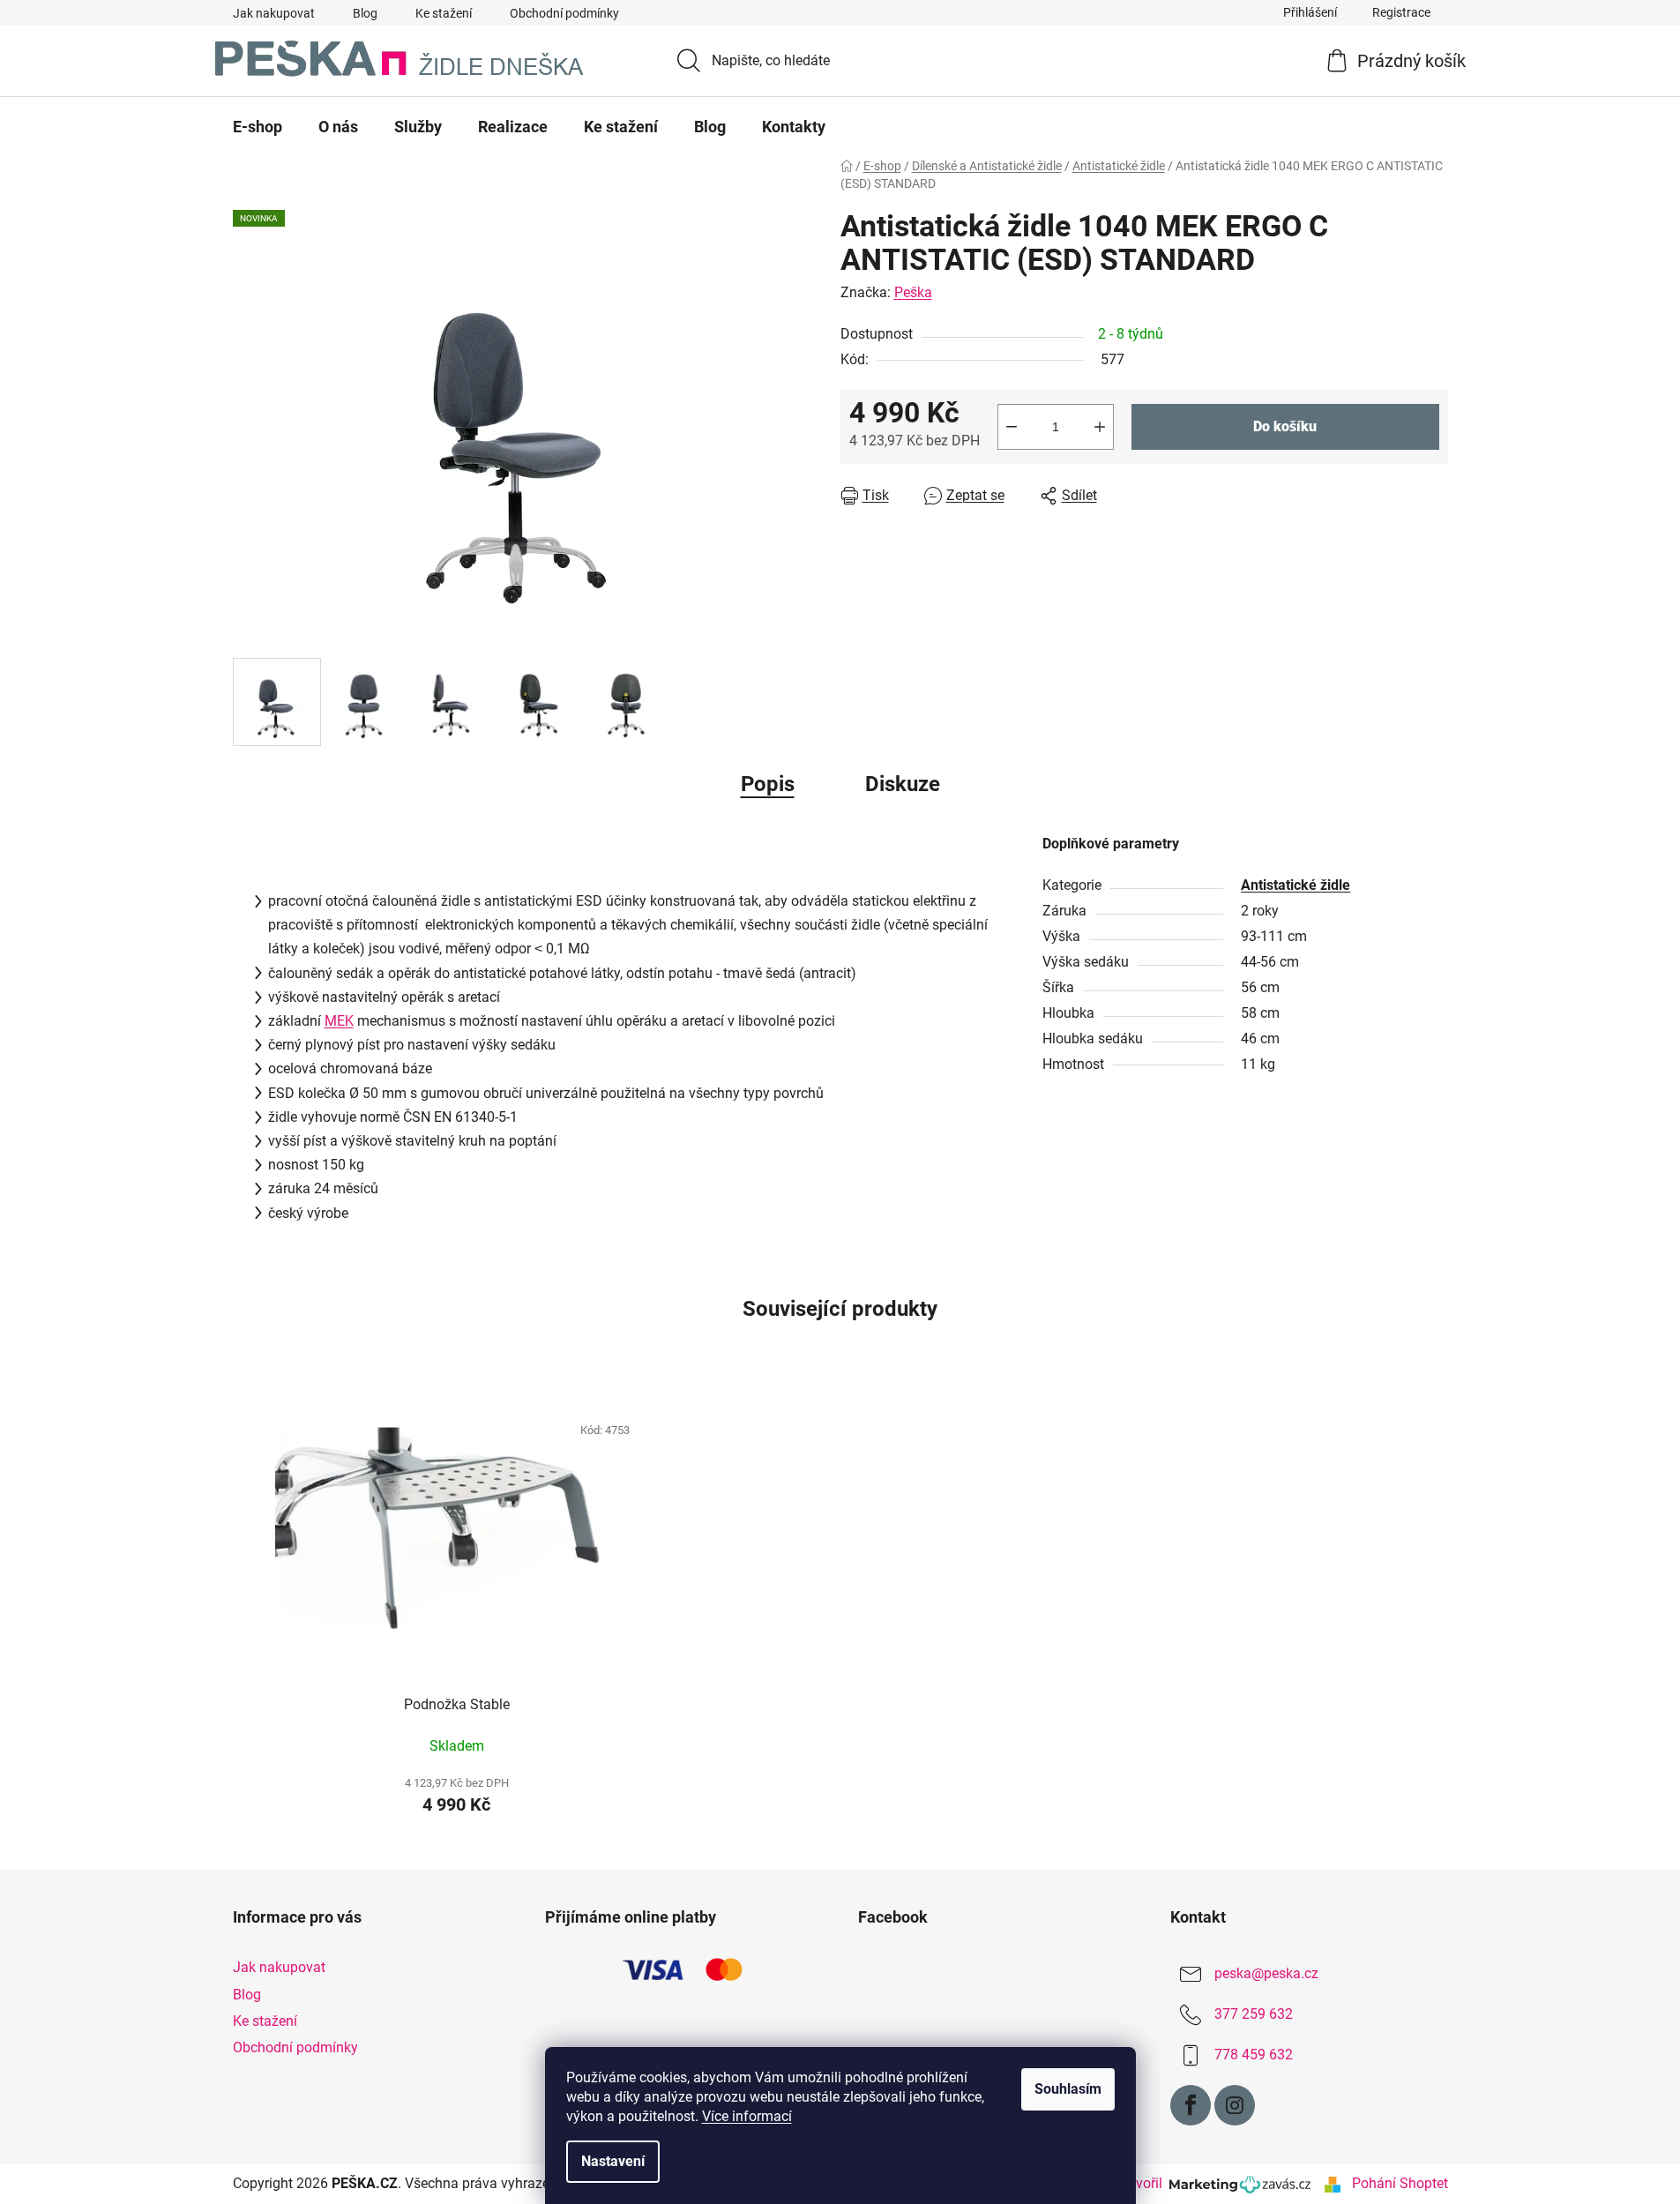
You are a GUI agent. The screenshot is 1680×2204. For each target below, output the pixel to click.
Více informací (747, 2116)
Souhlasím (1068, 2089)
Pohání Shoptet (1400, 2183)
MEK (339, 1021)
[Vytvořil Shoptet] (1333, 2184)
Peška (913, 292)
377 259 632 (1254, 2015)
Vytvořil (1142, 2183)
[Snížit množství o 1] (1012, 427)
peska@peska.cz (1266, 1974)
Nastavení (613, 2161)
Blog (365, 13)
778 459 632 (1254, 2055)
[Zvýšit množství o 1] (1100, 427)
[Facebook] (1191, 2105)
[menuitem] (258, 127)
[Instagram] (1235, 2105)
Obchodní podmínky (564, 13)
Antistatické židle (1295, 885)
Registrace (1401, 12)
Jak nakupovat (274, 13)
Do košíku (1285, 426)
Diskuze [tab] (903, 784)
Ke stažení (444, 13)
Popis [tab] (768, 784)
